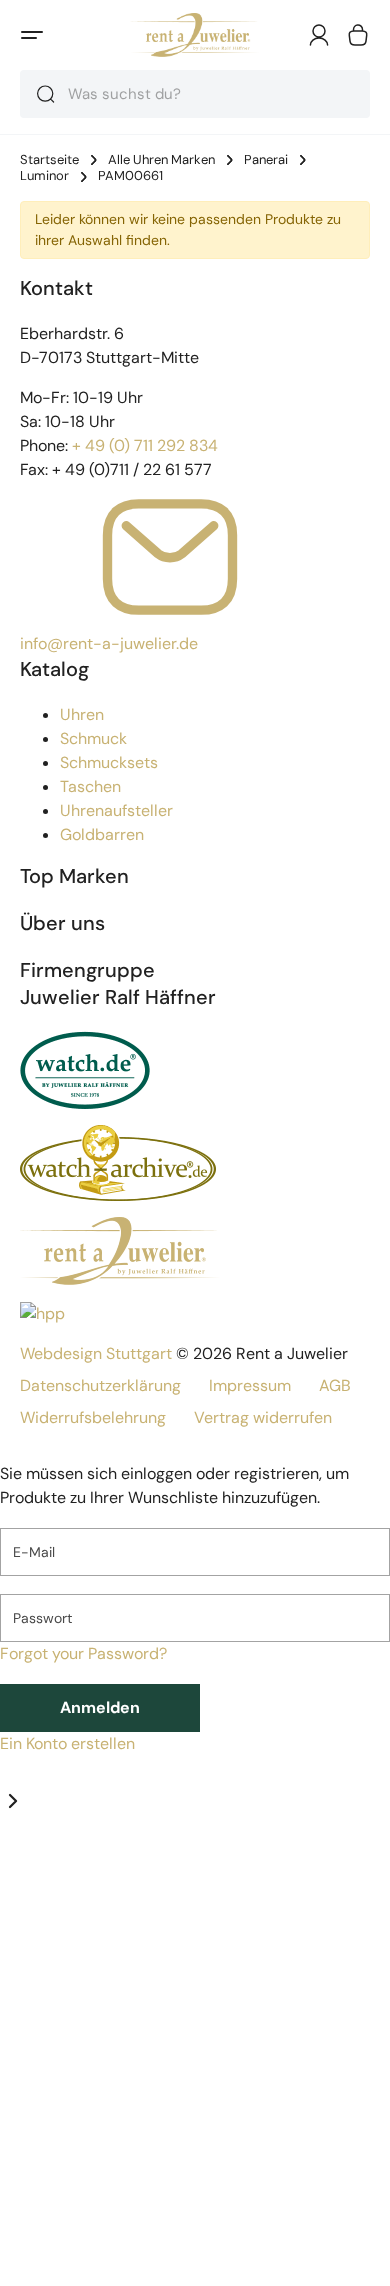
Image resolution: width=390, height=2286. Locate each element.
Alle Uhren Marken (161, 160)
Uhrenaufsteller (116, 810)
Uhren (82, 714)
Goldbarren (102, 834)
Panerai (266, 160)
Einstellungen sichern (135, 2213)
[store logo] (194, 35)
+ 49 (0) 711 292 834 (145, 445)
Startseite (49, 160)
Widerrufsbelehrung (93, 1417)
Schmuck (93, 738)
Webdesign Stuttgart (96, 1353)
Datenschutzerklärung (100, 1385)
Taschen (90, 786)
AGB (335, 1385)
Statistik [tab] (116, 1871)
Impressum (250, 1385)
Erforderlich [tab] (43, 1871)
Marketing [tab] (182, 1871)
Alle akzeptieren (113, 2261)
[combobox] (195, 94)
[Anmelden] (319, 35)
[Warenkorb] (358, 35)
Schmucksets (109, 762)
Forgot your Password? (83, 1653)
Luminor (44, 176)
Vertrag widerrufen (263, 1417)
